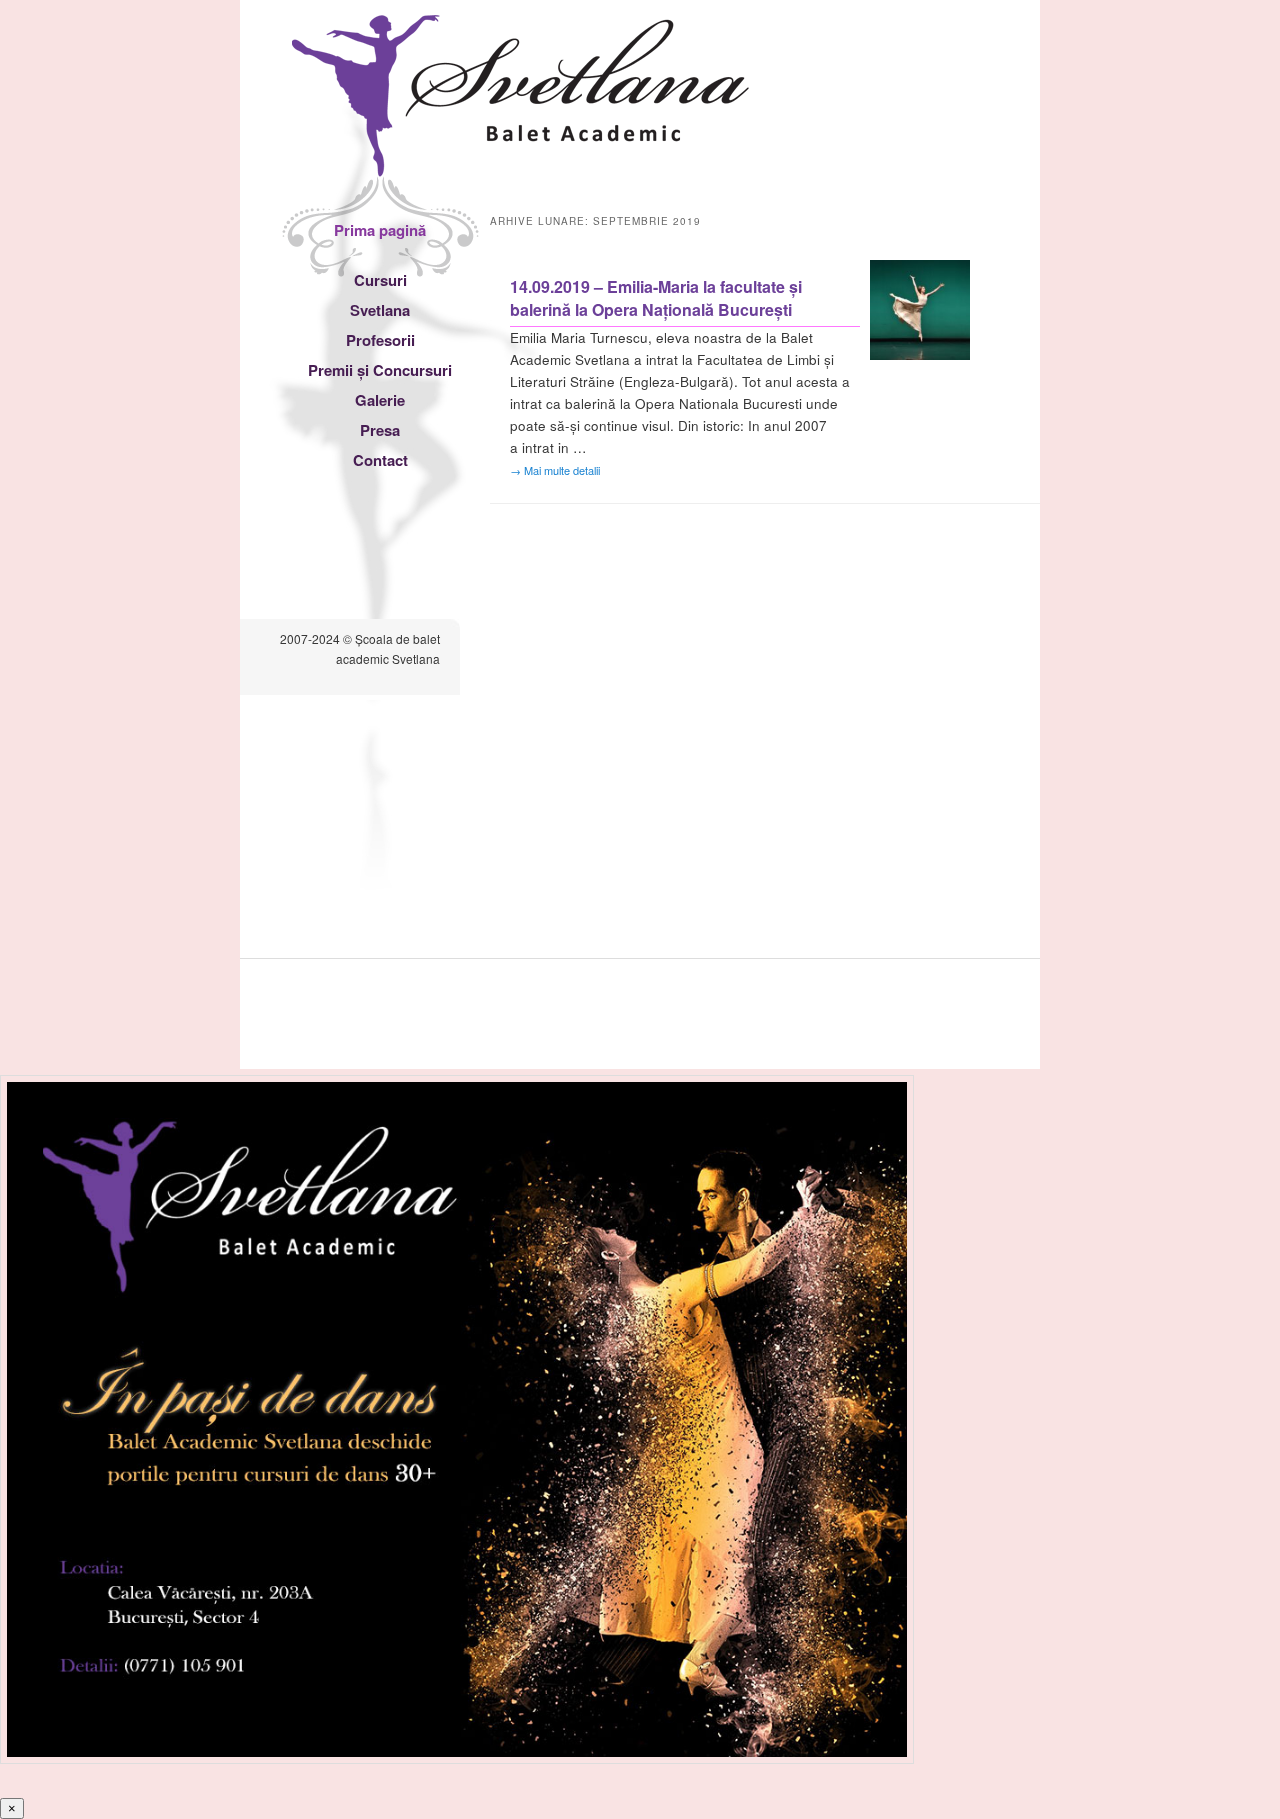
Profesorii (380, 340)
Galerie (380, 400)
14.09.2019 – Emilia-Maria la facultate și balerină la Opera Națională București (656, 298)
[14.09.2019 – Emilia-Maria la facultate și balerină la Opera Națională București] (920, 354)
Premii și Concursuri (380, 370)
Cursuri (380, 280)
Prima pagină (380, 230)
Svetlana (380, 310)
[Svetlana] (520, 157)
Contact (380, 460)
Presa (380, 430)
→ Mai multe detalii (555, 470)
